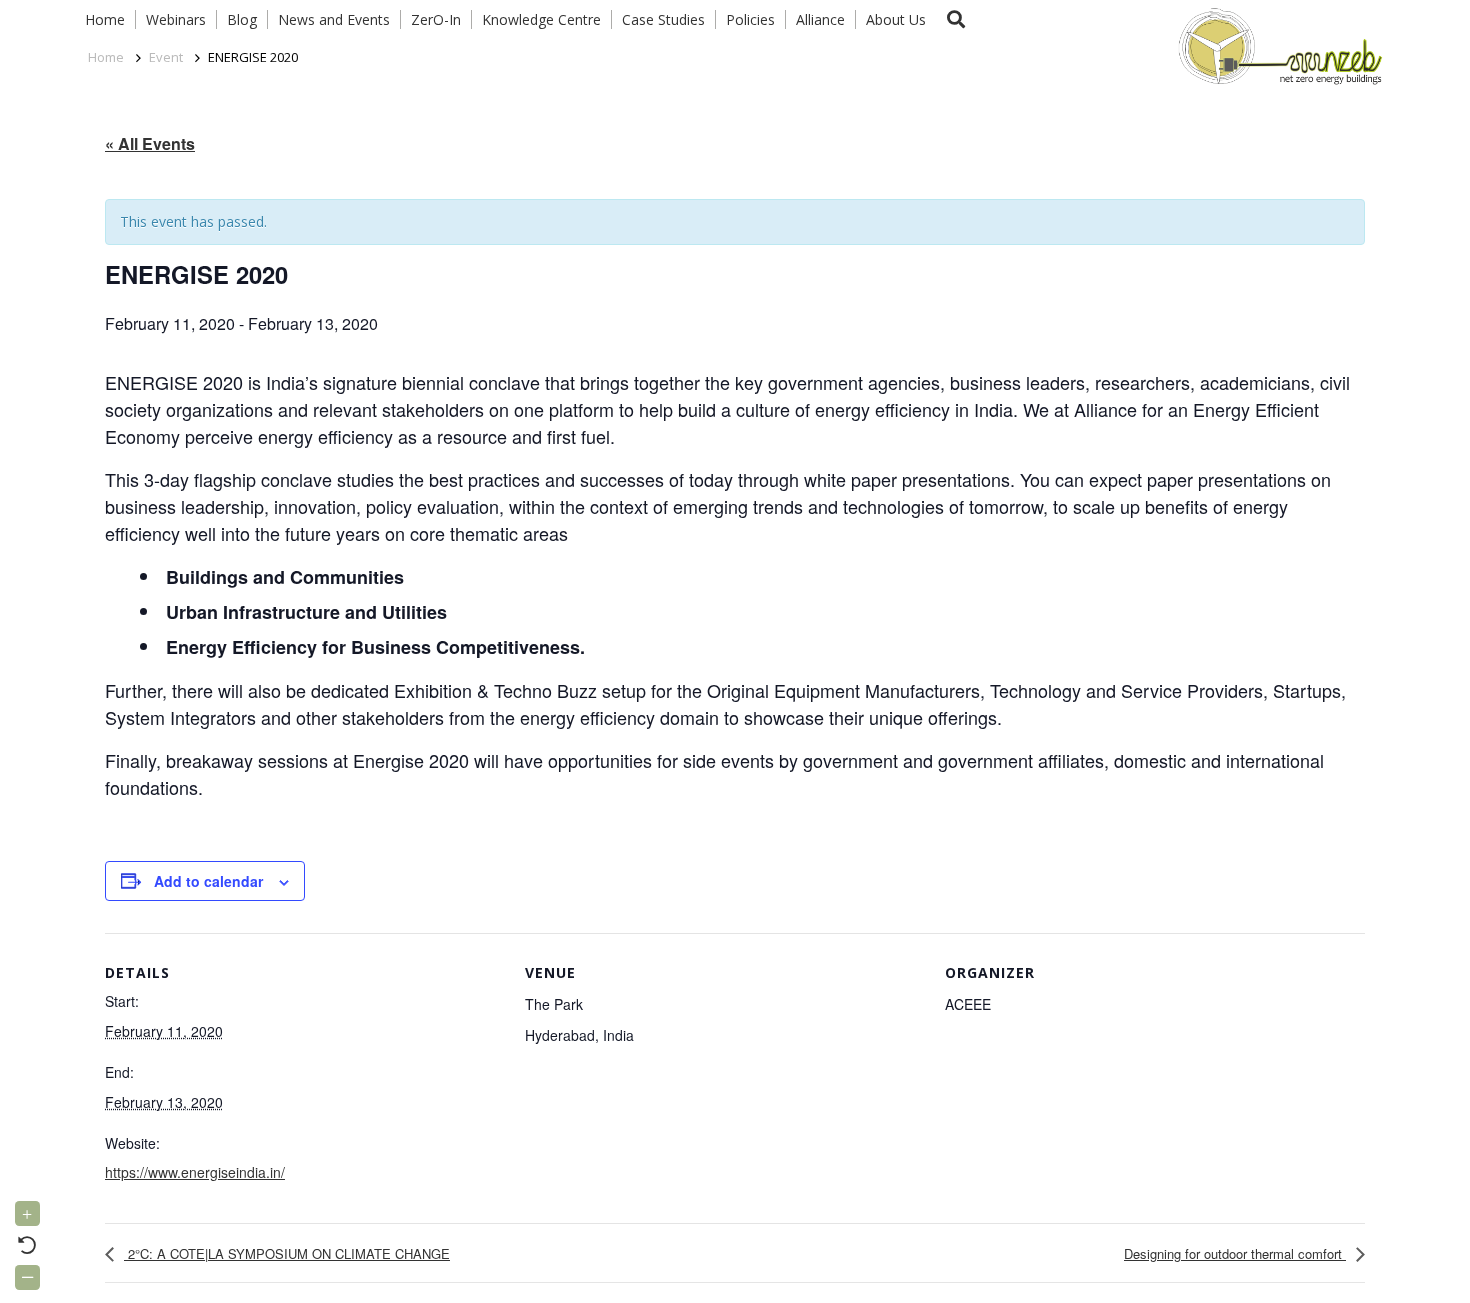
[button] (956, 19)
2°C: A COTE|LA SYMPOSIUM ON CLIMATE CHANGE (287, 1253)
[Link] (1276, 45)
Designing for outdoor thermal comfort (1235, 1253)
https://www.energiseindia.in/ (195, 1172)
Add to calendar (208, 881)
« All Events (150, 143)
